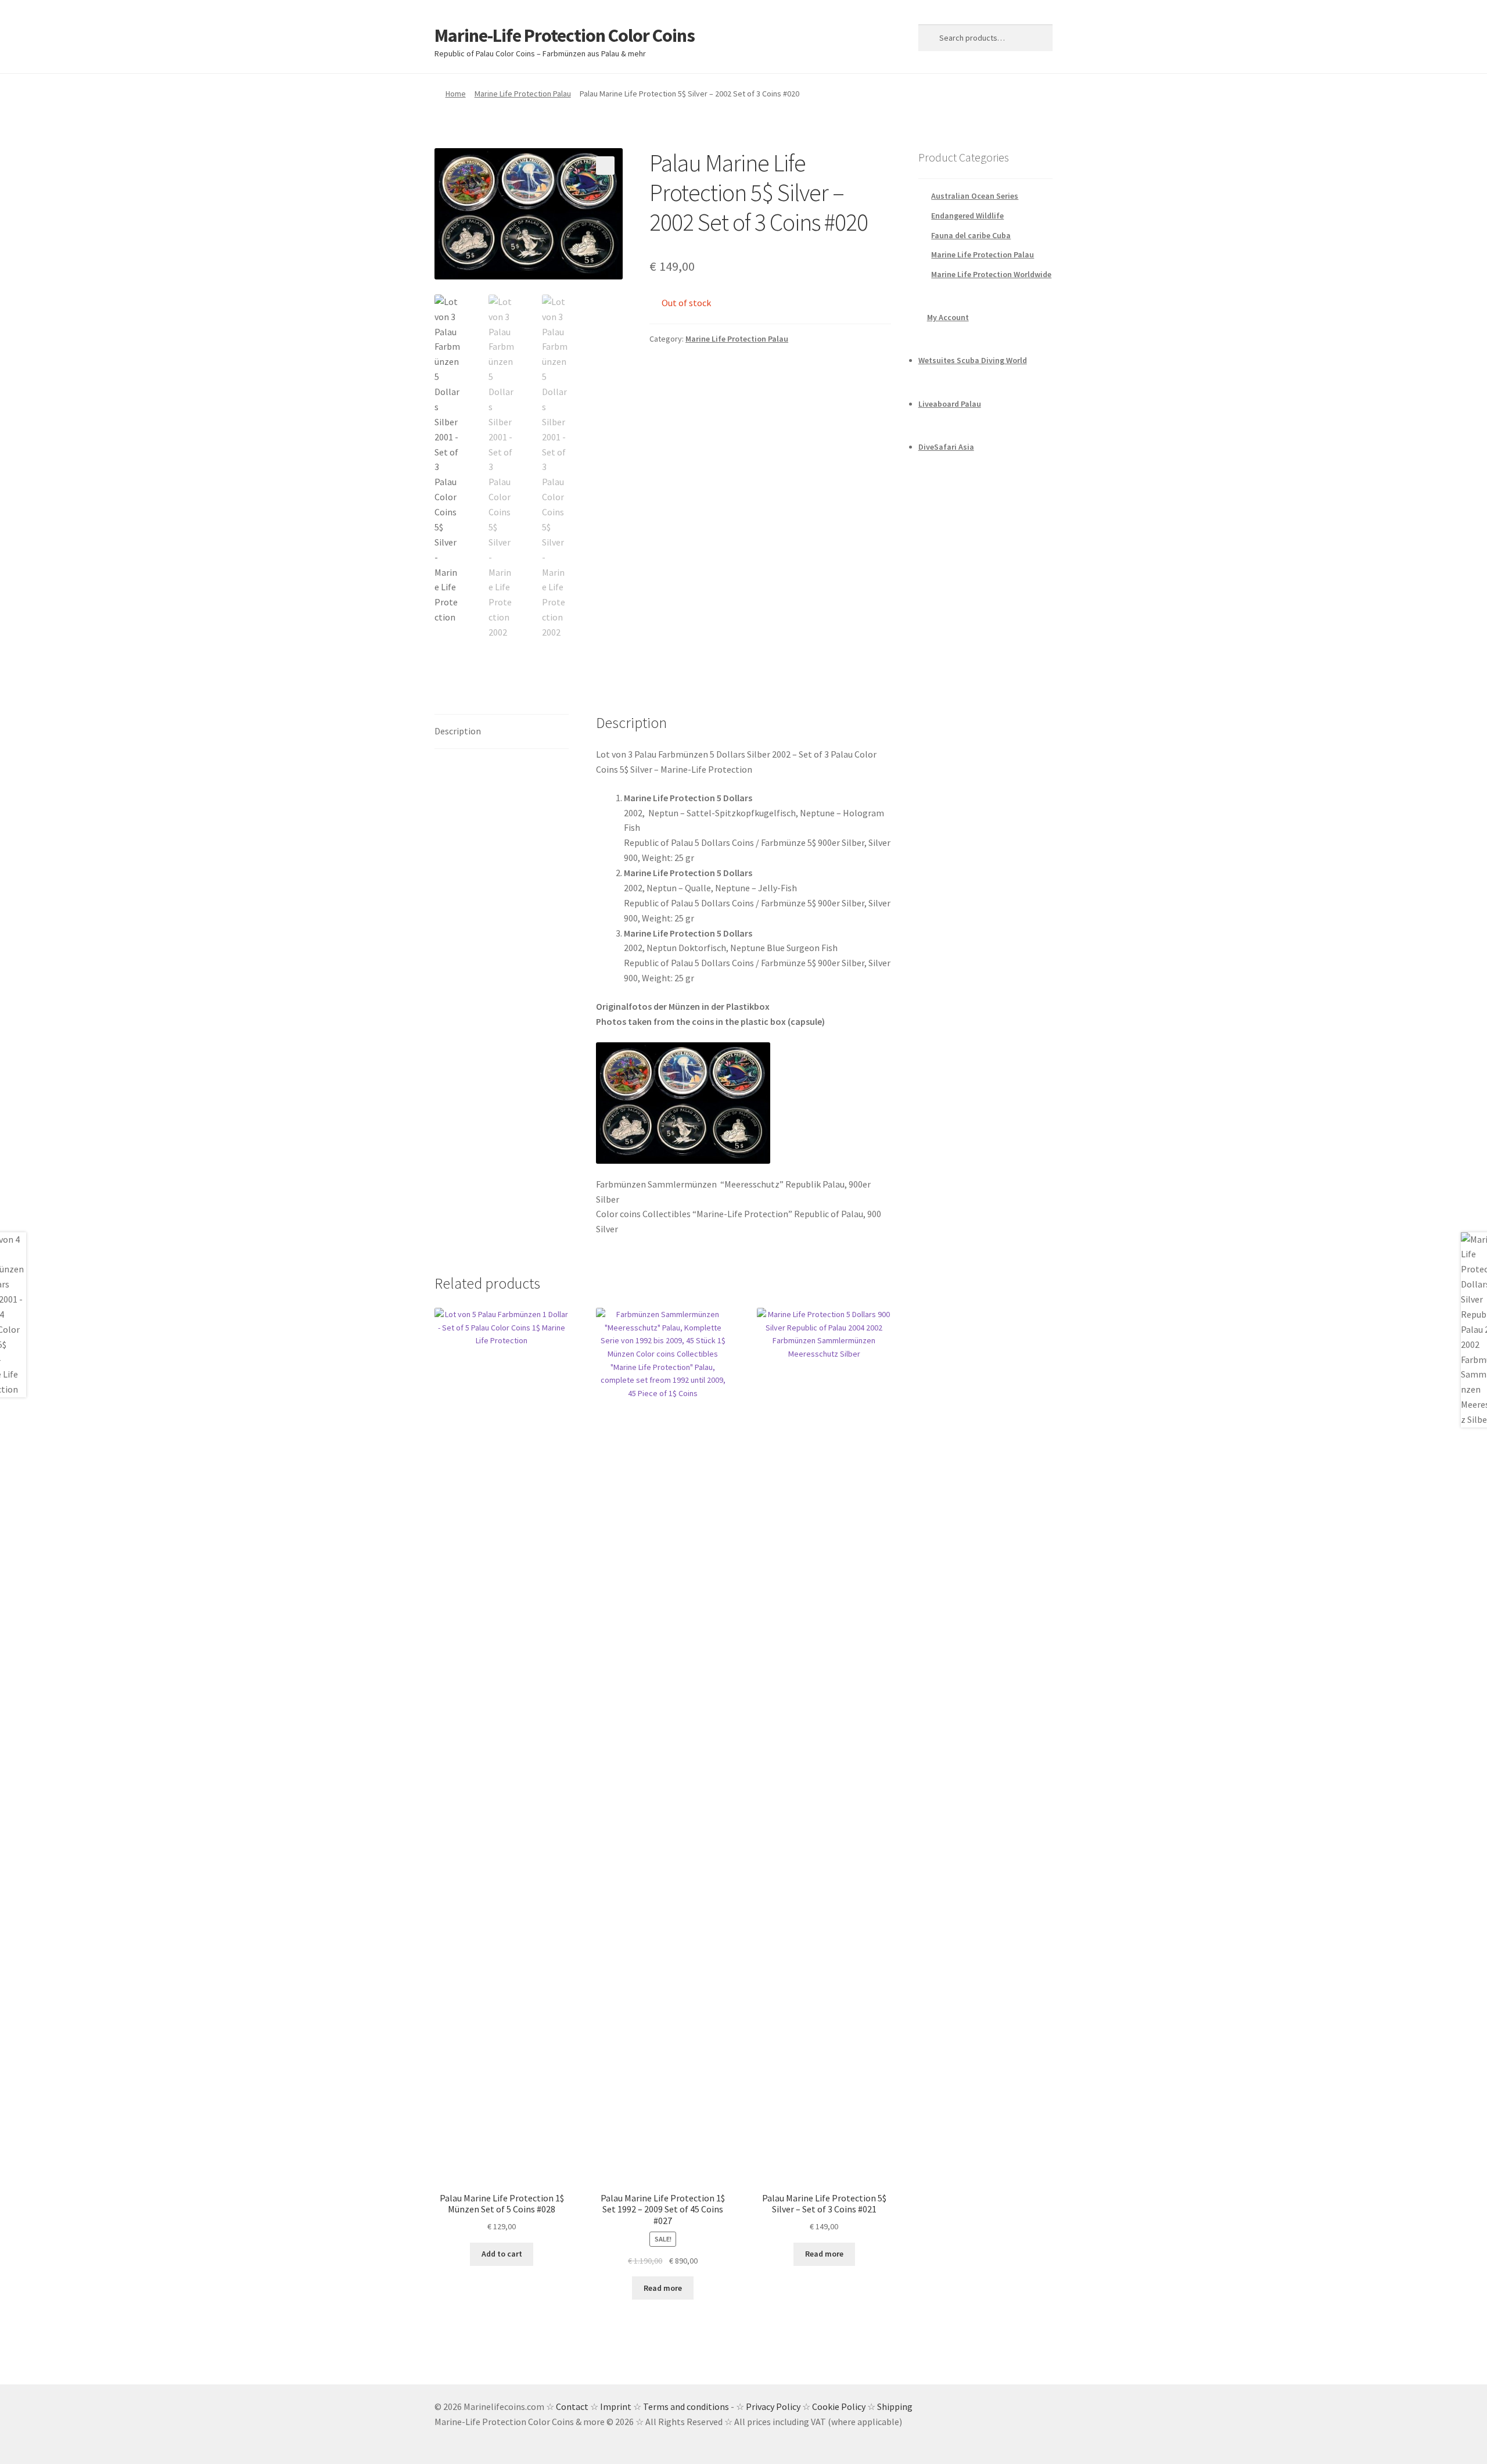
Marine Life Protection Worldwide (991, 274)
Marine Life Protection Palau (523, 94)
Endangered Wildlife (967, 216)
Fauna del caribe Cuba (971, 235)
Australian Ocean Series (975, 196)
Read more (663, 2288)
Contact (572, 2406)
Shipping (895, 2406)
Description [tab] (458, 731)
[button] (605, 166)
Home (456, 94)
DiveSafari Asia (946, 447)
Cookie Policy (839, 2406)
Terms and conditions (686, 2406)
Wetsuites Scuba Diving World (973, 360)
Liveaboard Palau (950, 404)
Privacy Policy (773, 2406)
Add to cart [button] (502, 2254)
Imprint (616, 2406)
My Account (948, 317)
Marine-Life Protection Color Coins (565, 35)
